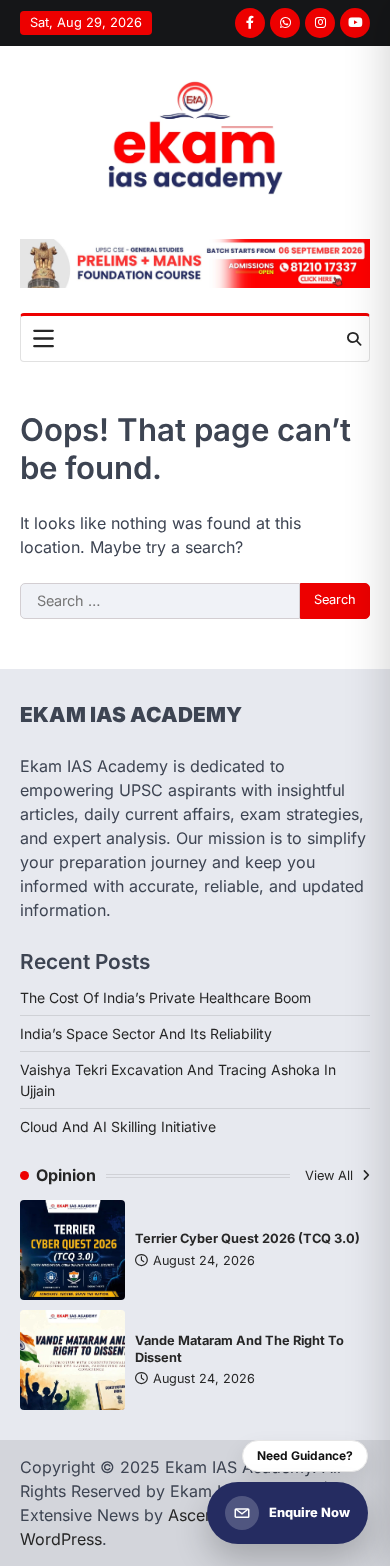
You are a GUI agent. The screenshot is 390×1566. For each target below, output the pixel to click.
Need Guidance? (305, 1455)
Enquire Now (309, 1512)
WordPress (61, 1539)
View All (331, 1175)
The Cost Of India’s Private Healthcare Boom (165, 997)
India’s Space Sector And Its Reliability (146, 1033)
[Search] (354, 339)
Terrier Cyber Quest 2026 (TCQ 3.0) (247, 1238)
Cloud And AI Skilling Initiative (118, 1126)
